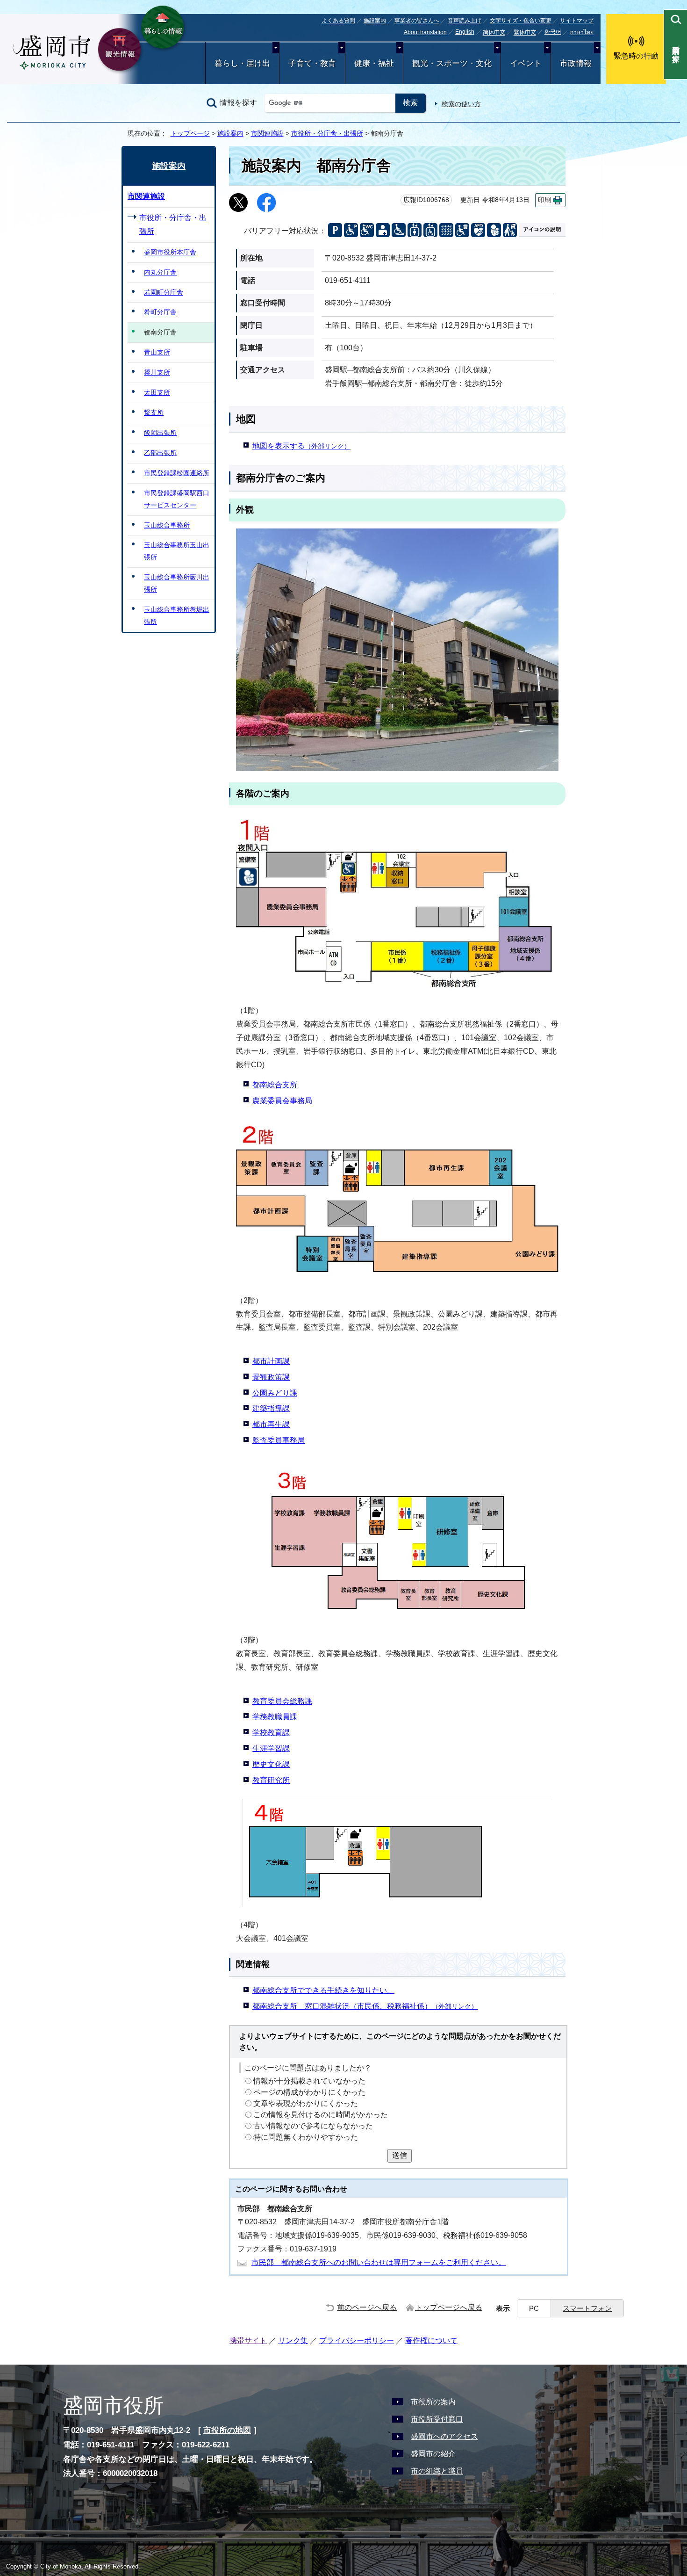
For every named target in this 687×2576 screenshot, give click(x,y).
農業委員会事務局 (282, 1101)
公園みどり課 (275, 1393)
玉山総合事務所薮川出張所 (177, 583)
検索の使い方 (461, 104)
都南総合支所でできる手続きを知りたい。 (323, 1990)
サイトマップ (577, 21)
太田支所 (157, 392)
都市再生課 (271, 1424)
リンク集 (293, 2341)
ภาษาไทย (582, 32)
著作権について (431, 2341)
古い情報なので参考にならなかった (313, 2126)
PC (534, 2308)
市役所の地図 (227, 2430)
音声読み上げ (465, 21)
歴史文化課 (271, 1764)
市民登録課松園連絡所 (177, 473)
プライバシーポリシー (357, 2341)
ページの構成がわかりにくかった (309, 2092)
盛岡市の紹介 (433, 2454)
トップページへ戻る (449, 2307)
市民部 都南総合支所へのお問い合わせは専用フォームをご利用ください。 (379, 2262)
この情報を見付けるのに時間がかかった (321, 2115)
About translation (425, 32)
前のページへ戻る (367, 2307)
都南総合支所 (275, 1085)
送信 (400, 2155)
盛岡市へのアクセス (444, 2436)
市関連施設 (267, 133)
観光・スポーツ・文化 (452, 63)
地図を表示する (301, 446)
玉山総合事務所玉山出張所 (177, 551)
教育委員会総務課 (282, 1701)
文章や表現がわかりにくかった (306, 2103)
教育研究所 (271, 1780)
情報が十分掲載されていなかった (309, 2081)
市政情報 (576, 63)
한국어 (553, 32)
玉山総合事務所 (167, 525)
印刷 (544, 200)
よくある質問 (338, 21)
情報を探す (238, 103)
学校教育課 (271, 1733)
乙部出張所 (160, 453)
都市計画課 (271, 1361)
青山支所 (157, 352)
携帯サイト (248, 2341)
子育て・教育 (312, 63)
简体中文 (494, 33)
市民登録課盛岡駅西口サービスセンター (177, 499)
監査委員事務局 (279, 1440)
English (465, 32)
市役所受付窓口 (437, 2419)
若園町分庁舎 (164, 292)
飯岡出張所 (160, 433)
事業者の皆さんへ (417, 21)
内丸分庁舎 (160, 272)
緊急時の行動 (636, 56)
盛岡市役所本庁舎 (170, 252)
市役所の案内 (433, 2402)
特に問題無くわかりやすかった (306, 2137)
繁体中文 (525, 33)
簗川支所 (157, 372)
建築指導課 (271, 1408)
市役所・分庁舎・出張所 (327, 133)
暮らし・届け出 (242, 63)
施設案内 (375, 21)
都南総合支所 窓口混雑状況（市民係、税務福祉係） (365, 2006)
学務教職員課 (275, 1717)
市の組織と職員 (437, 2471)
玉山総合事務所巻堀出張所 (177, 615)
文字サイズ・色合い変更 (521, 21)
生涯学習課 (271, 1748)
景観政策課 (271, 1377)
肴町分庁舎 (160, 312)
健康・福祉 (374, 63)
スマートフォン (587, 2308)
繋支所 (154, 412)
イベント (526, 63)
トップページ (190, 133)
